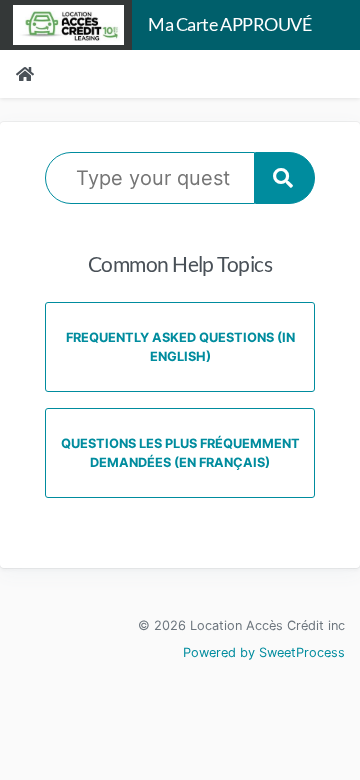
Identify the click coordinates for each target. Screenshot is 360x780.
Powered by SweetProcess (264, 652)
